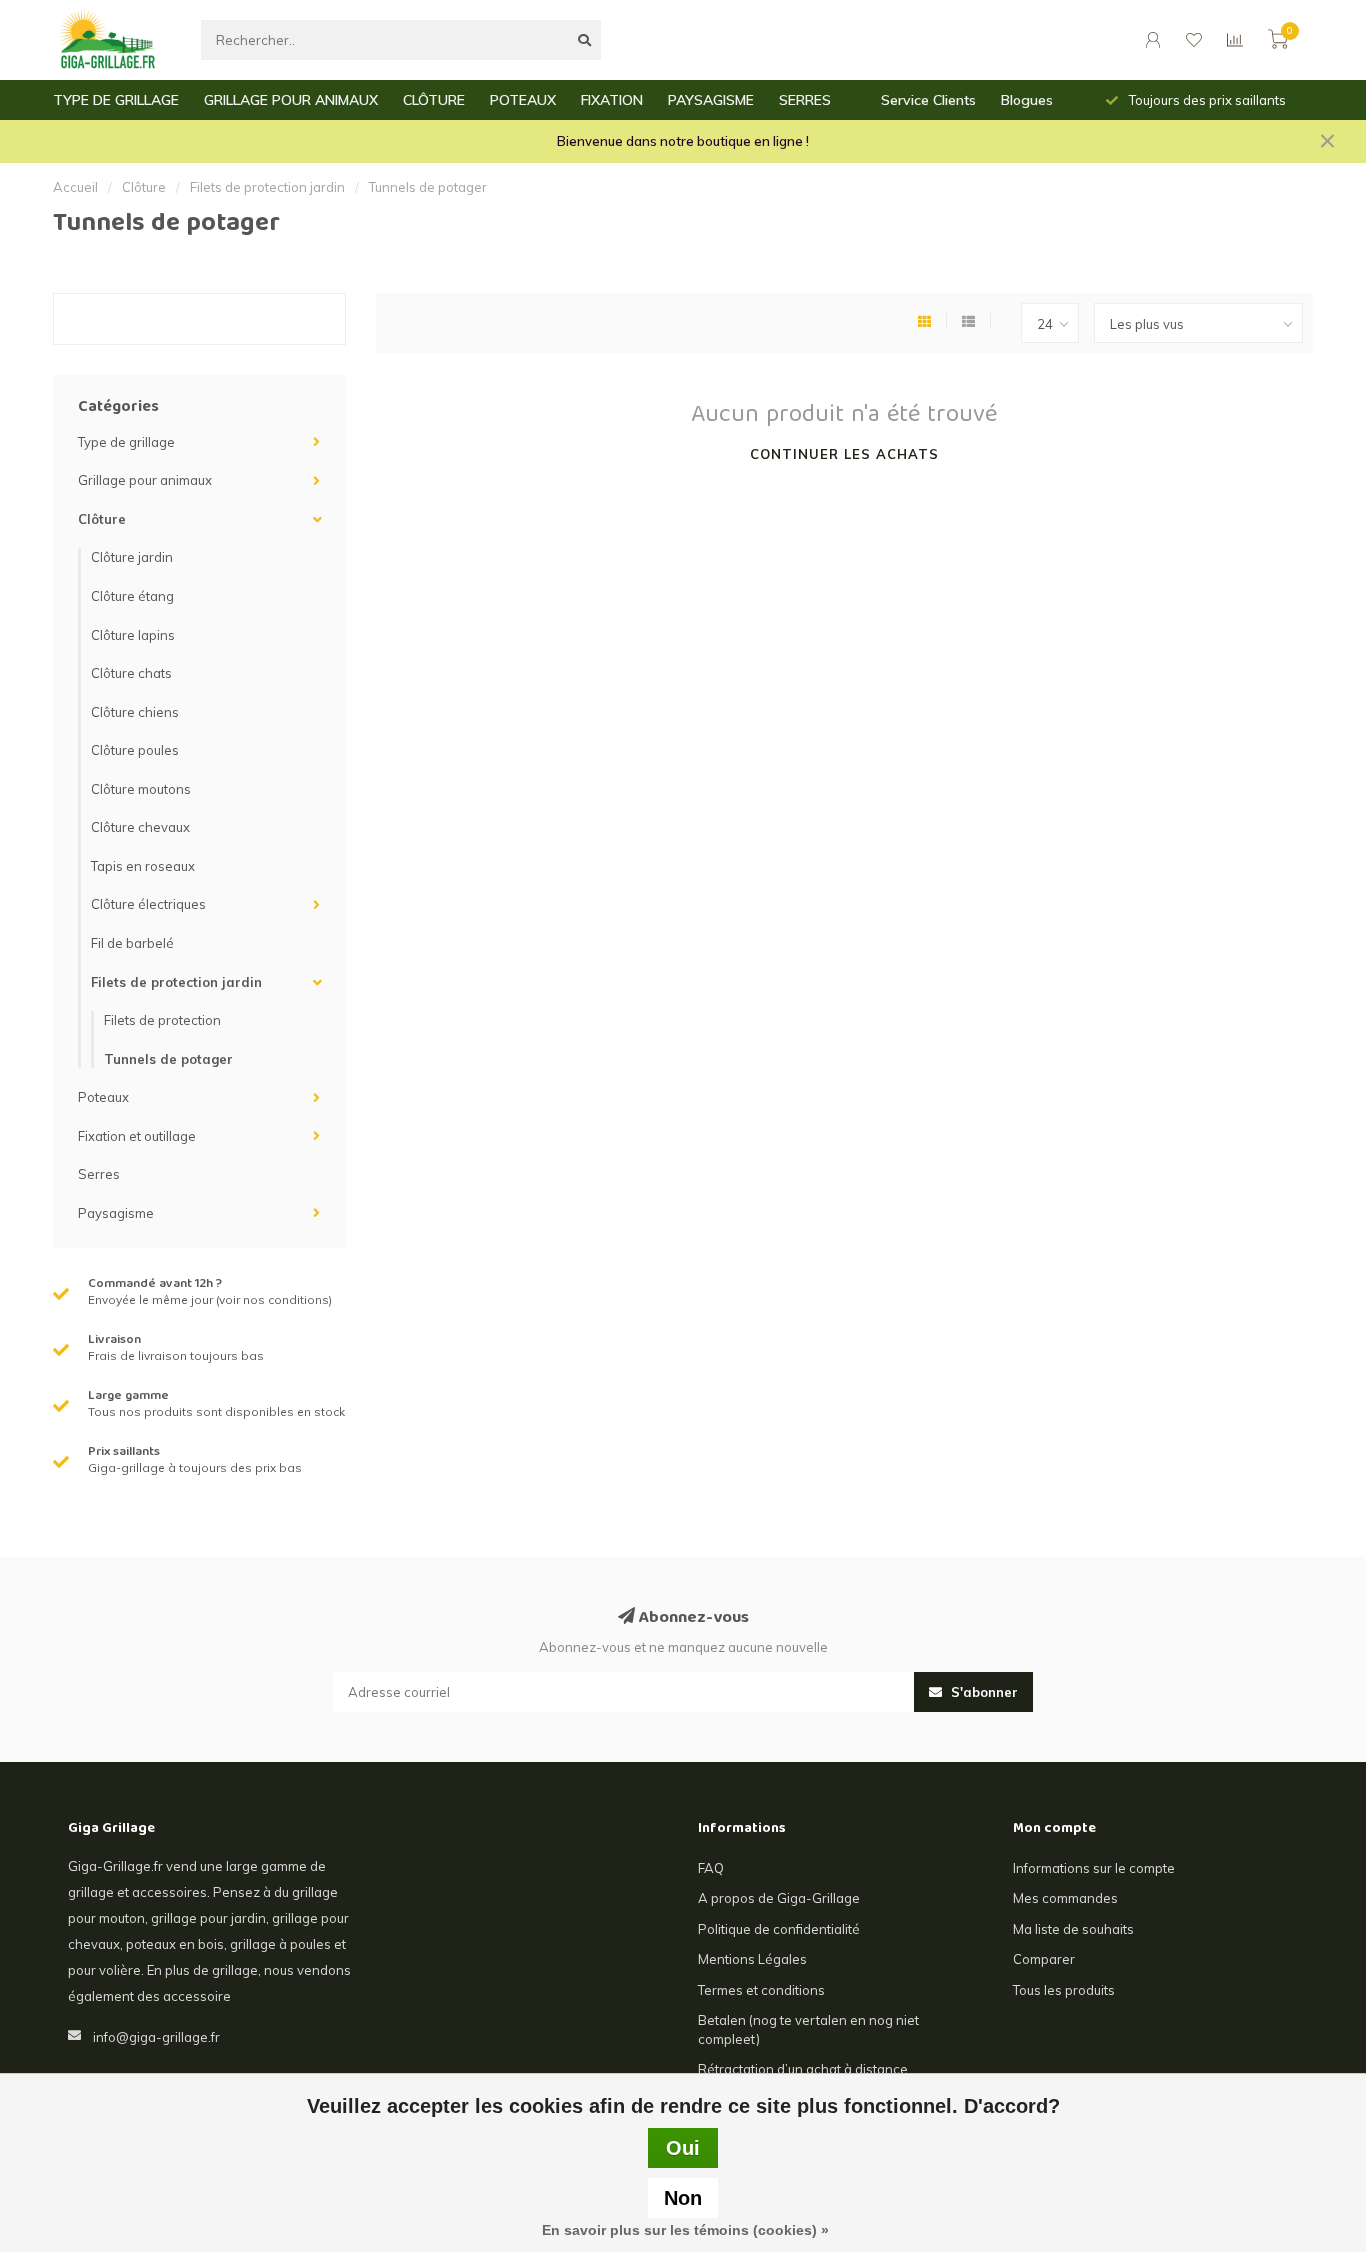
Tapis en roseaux (143, 866)
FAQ (711, 1868)
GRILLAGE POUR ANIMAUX (291, 100)
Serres (99, 1174)
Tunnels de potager (168, 1059)
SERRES (805, 100)
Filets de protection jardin (176, 982)
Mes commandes (1065, 1898)
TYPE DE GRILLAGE (116, 100)
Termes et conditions (761, 1990)
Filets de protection (162, 1020)
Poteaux (103, 1097)
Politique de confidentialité (779, 1929)
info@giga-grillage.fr (156, 2037)
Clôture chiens (135, 712)
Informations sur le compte (1094, 1868)
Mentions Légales (752, 1959)
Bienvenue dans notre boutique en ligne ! (683, 141)
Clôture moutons (141, 789)
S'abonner (982, 1692)
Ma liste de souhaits (1073, 1929)
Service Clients (928, 100)
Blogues (1027, 100)
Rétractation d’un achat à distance (803, 2069)
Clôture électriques (148, 904)
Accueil (75, 187)
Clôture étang (132, 596)
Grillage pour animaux (145, 480)
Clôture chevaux (140, 827)
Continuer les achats (844, 454)
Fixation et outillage (137, 1136)
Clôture (102, 519)
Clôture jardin (132, 557)
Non (683, 2198)
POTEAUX (523, 100)
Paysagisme (116, 1213)
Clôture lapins (133, 635)
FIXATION (612, 100)
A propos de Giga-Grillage (779, 1898)
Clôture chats (131, 673)
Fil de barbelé (132, 943)
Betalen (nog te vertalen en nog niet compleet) (808, 2029)
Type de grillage (126, 442)
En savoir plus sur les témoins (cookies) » (685, 2230)
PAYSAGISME (711, 100)
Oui (683, 2148)
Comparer (1044, 1959)
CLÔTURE (434, 100)
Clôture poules (135, 750)
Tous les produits (1064, 1990)
